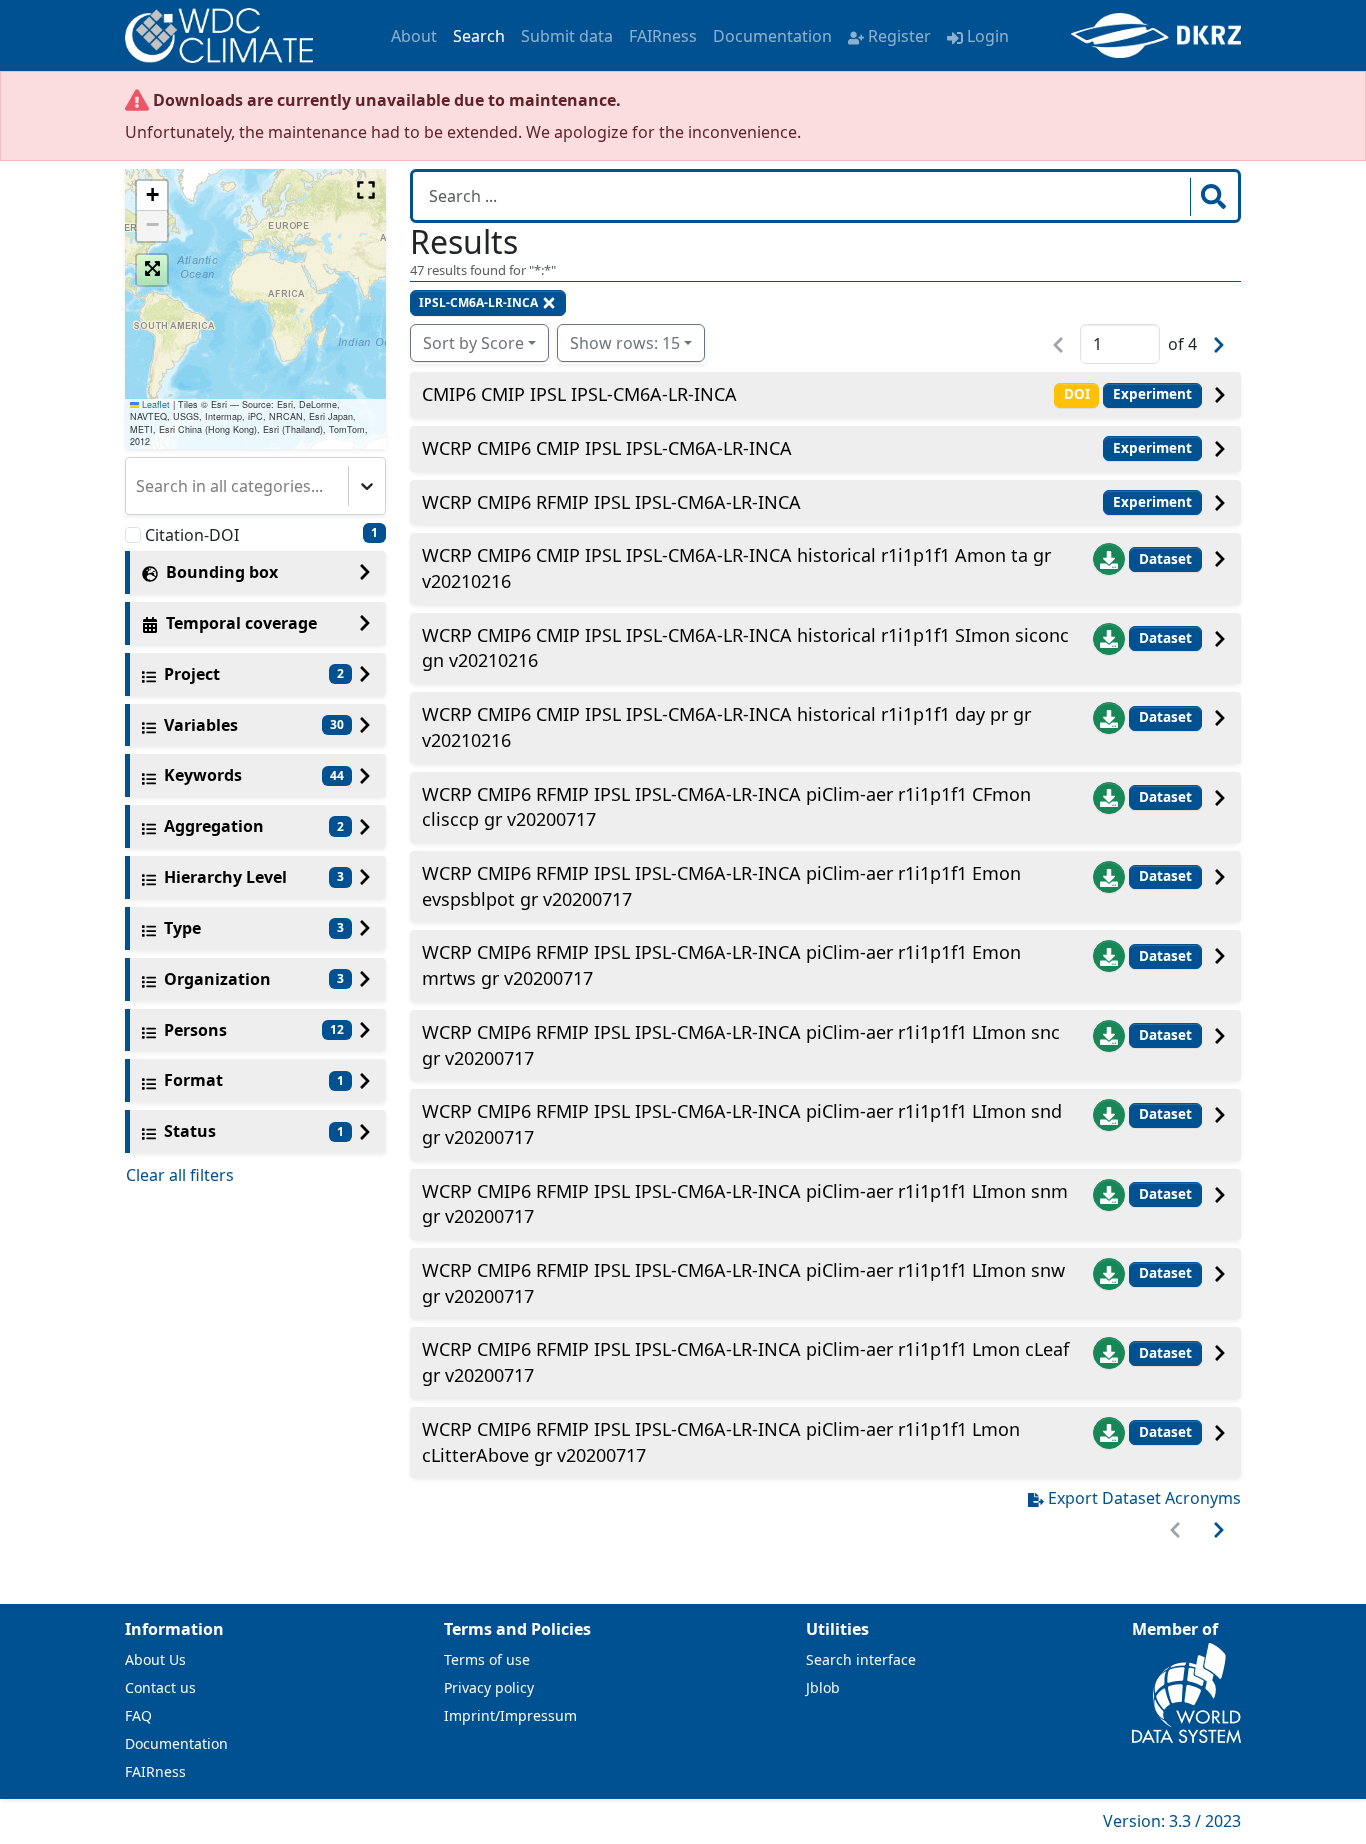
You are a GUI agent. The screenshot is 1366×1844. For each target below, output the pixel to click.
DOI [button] (1077, 394)
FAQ (138, 1715)
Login (988, 36)
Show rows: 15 (625, 343)
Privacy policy (489, 1687)
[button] (152, 196)
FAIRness (663, 36)
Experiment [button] (1152, 394)
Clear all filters (180, 1175)
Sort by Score (473, 343)
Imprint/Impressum (510, 1715)
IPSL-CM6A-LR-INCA (478, 302)
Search (479, 36)
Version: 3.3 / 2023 (1172, 1821)
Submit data (567, 36)
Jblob (823, 1687)
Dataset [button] (1165, 559)
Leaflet (154, 404)
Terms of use (487, 1659)
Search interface (861, 1659)
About (414, 36)
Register (899, 36)
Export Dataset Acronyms (1144, 1498)
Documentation (772, 36)
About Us (155, 1659)
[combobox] (138, 486)
